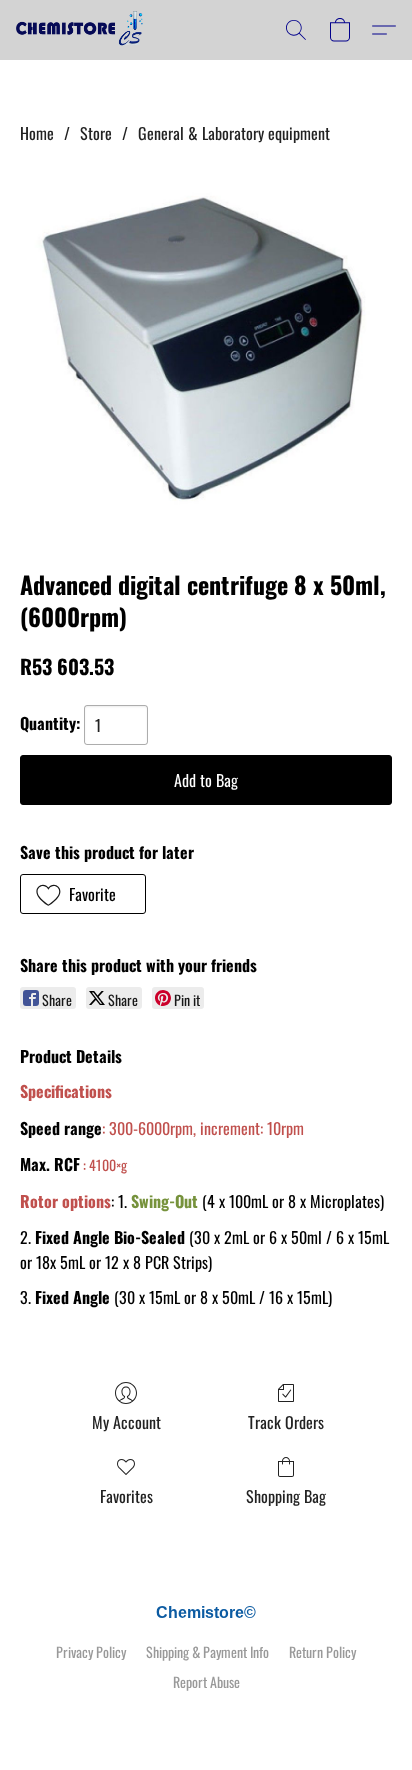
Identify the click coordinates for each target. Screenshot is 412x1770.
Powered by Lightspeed (206, 1717)
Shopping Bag (286, 1496)
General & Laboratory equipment (234, 133)
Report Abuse (206, 1682)
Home (37, 133)
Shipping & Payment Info (207, 1652)
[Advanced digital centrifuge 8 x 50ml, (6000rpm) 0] (206, 352)
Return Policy (322, 1652)
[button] (84, 30)
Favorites (126, 1496)
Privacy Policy (91, 1652)
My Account (126, 1422)
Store (96, 133)
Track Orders (286, 1422)
